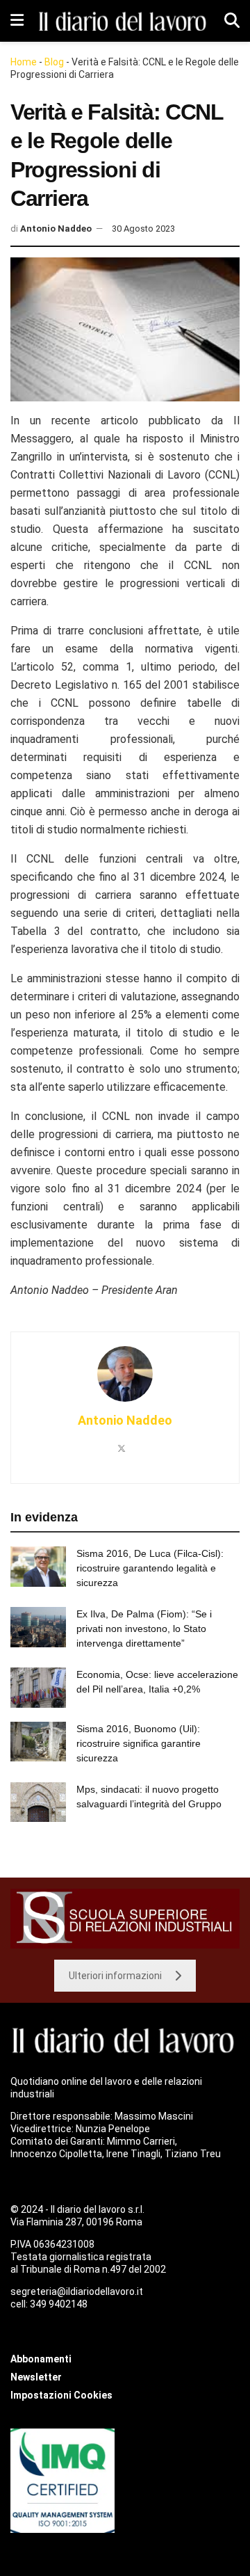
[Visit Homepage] (124, 21)
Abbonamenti (41, 2359)
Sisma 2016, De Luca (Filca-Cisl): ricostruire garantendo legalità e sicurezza (150, 1568)
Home (24, 62)
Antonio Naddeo (56, 229)
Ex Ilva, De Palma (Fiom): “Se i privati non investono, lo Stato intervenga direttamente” (144, 1629)
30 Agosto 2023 (143, 229)
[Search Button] (232, 21)
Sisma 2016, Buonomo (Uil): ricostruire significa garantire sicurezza (139, 1743)
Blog (54, 62)
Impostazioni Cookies (61, 2395)
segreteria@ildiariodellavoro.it (77, 2291)
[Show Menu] (17, 21)
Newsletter (36, 2377)
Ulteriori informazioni (115, 1976)
